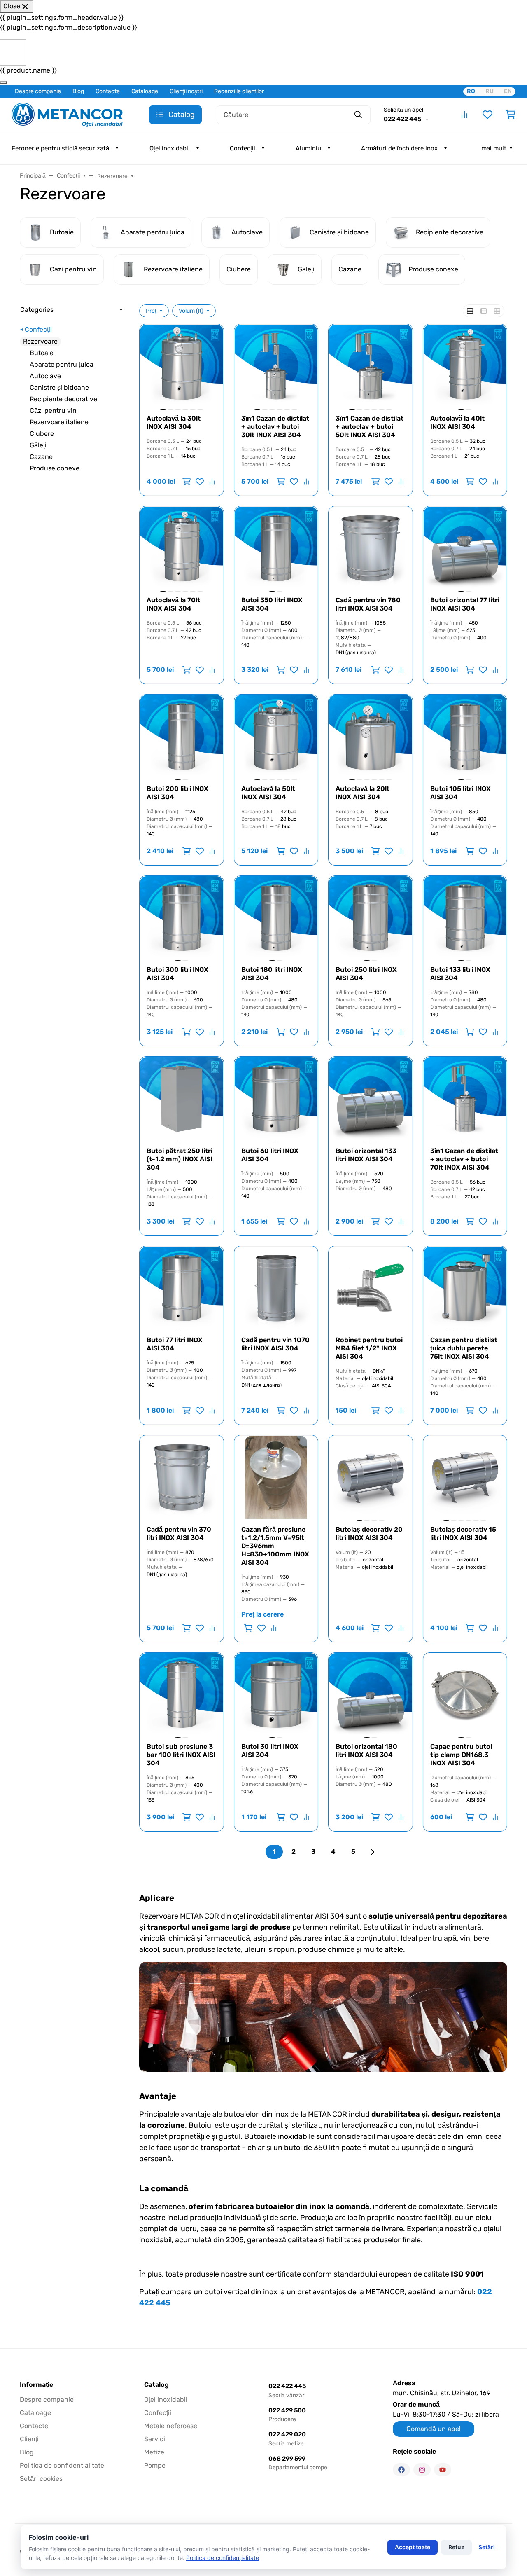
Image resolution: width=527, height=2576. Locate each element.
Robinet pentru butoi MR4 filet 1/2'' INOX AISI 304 (369, 1348)
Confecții (243, 148)
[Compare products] (464, 115)
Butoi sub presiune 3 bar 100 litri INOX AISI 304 (181, 1755)
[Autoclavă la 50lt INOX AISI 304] (276, 737)
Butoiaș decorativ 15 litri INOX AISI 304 (463, 1534)
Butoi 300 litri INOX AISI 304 (177, 974)
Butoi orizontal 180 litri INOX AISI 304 (366, 1751)
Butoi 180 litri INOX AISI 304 (272, 974)
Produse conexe (55, 468)
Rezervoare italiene (59, 422)
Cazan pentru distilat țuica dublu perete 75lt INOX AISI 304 (464, 1348)
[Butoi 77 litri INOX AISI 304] (182, 1288)
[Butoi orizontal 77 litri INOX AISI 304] (465, 548)
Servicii (155, 2439)
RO (471, 91)
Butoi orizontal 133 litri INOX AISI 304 (366, 1155)
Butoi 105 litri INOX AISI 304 (461, 793)
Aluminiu (308, 148)
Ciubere (42, 434)
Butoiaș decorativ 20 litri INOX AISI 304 (369, 1534)
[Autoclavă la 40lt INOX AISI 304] (465, 366)
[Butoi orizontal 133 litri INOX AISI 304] (371, 1099)
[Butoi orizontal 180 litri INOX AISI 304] (371, 1695)
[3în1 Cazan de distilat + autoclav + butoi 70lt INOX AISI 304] (465, 1099)
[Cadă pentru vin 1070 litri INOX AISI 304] (276, 1288)
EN (508, 91)
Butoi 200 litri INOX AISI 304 (177, 793)
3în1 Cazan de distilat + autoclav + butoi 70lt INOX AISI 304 (464, 1159)
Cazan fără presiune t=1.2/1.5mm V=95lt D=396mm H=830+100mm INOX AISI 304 (275, 1546)
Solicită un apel (403, 110)
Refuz (456, 2547)
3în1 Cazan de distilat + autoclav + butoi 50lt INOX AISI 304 (370, 427)
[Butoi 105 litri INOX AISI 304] (465, 737)
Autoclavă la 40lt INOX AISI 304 (457, 422)
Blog (78, 91)
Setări (487, 2547)
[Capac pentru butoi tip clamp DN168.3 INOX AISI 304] (465, 1695)
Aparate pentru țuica (62, 364)
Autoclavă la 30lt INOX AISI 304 (174, 422)
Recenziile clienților (239, 91)
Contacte (108, 91)
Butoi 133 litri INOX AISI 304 (460, 974)
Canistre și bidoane (59, 387)
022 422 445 (403, 119)
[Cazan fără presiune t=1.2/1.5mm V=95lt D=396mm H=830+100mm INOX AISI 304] (276, 1477)
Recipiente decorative (63, 399)
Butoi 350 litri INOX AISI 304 (272, 604)
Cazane (41, 457)
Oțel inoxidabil (170, 148)
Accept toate (413, 2547)
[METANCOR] (67, 114)
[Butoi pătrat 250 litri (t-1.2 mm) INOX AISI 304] (182, 1099)
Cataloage (145, 91)
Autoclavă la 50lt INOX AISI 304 (268, 793)
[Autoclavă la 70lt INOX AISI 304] (182, 548)
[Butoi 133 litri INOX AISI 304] (465, 918)
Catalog (156, 2385)
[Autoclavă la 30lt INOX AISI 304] (182, 366)
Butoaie (42, 353)
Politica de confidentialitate (62, 2465)
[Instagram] (422, 2470)
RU (490, 91)
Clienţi (29, 2439)
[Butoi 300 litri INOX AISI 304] (182, 918)
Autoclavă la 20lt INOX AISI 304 (363, 793)
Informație (36, 2385)
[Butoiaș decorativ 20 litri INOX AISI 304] (371, 1477)
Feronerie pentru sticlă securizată (60, 148)
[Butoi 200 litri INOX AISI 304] (182, 737)
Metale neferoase (171, 2426)
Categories (37, 310)
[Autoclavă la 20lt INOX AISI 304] (371, 737)
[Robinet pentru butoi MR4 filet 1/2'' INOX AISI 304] (371, 1288)
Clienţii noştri (186, 91)
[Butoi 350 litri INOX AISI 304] (276, 548)
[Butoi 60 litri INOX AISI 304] (276, 1099)
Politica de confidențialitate (223, 2558)
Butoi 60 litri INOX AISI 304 (270, 1155)
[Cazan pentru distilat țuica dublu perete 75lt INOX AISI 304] (465, 1288)
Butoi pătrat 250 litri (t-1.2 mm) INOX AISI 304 (180, 1159)
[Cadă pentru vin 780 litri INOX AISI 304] (371, 548)
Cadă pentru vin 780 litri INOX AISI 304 (368, 604)
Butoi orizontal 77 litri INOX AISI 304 (465, 604)
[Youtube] (443, 2470)
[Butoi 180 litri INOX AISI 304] (276, 918)
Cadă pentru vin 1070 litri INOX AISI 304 (275, 1344)
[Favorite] (487, 115)
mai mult (494, 148)
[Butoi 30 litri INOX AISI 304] (276, 1695)
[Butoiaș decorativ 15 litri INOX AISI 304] (465, 1477)
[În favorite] (200, 482)
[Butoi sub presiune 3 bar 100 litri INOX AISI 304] (182, 1695)
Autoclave (45, 376)
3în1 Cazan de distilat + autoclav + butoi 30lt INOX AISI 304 (275, 427)
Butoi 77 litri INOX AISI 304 (175, 1344)
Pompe (155, 2465)
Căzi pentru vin (53, 411)
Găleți (38, 445)
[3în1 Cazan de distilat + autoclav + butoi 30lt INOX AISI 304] (276, 366)
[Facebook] (401, 2470)
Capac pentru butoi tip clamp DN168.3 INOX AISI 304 (461, 1755)
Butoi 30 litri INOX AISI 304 (270, 1751)
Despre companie (38, 91)
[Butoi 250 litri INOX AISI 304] (371, 918)
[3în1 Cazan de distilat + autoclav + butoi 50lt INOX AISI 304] (371, 366)
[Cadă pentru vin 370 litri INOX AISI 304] (182, 1477)
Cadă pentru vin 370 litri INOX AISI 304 (179, 1534)
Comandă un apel (434, 2429)
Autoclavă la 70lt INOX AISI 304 (173, 604)
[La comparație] (211, 482)
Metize (154, 2452)
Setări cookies (41, 2479)
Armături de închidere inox (399, 148)
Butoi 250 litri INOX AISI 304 (366, 974)
